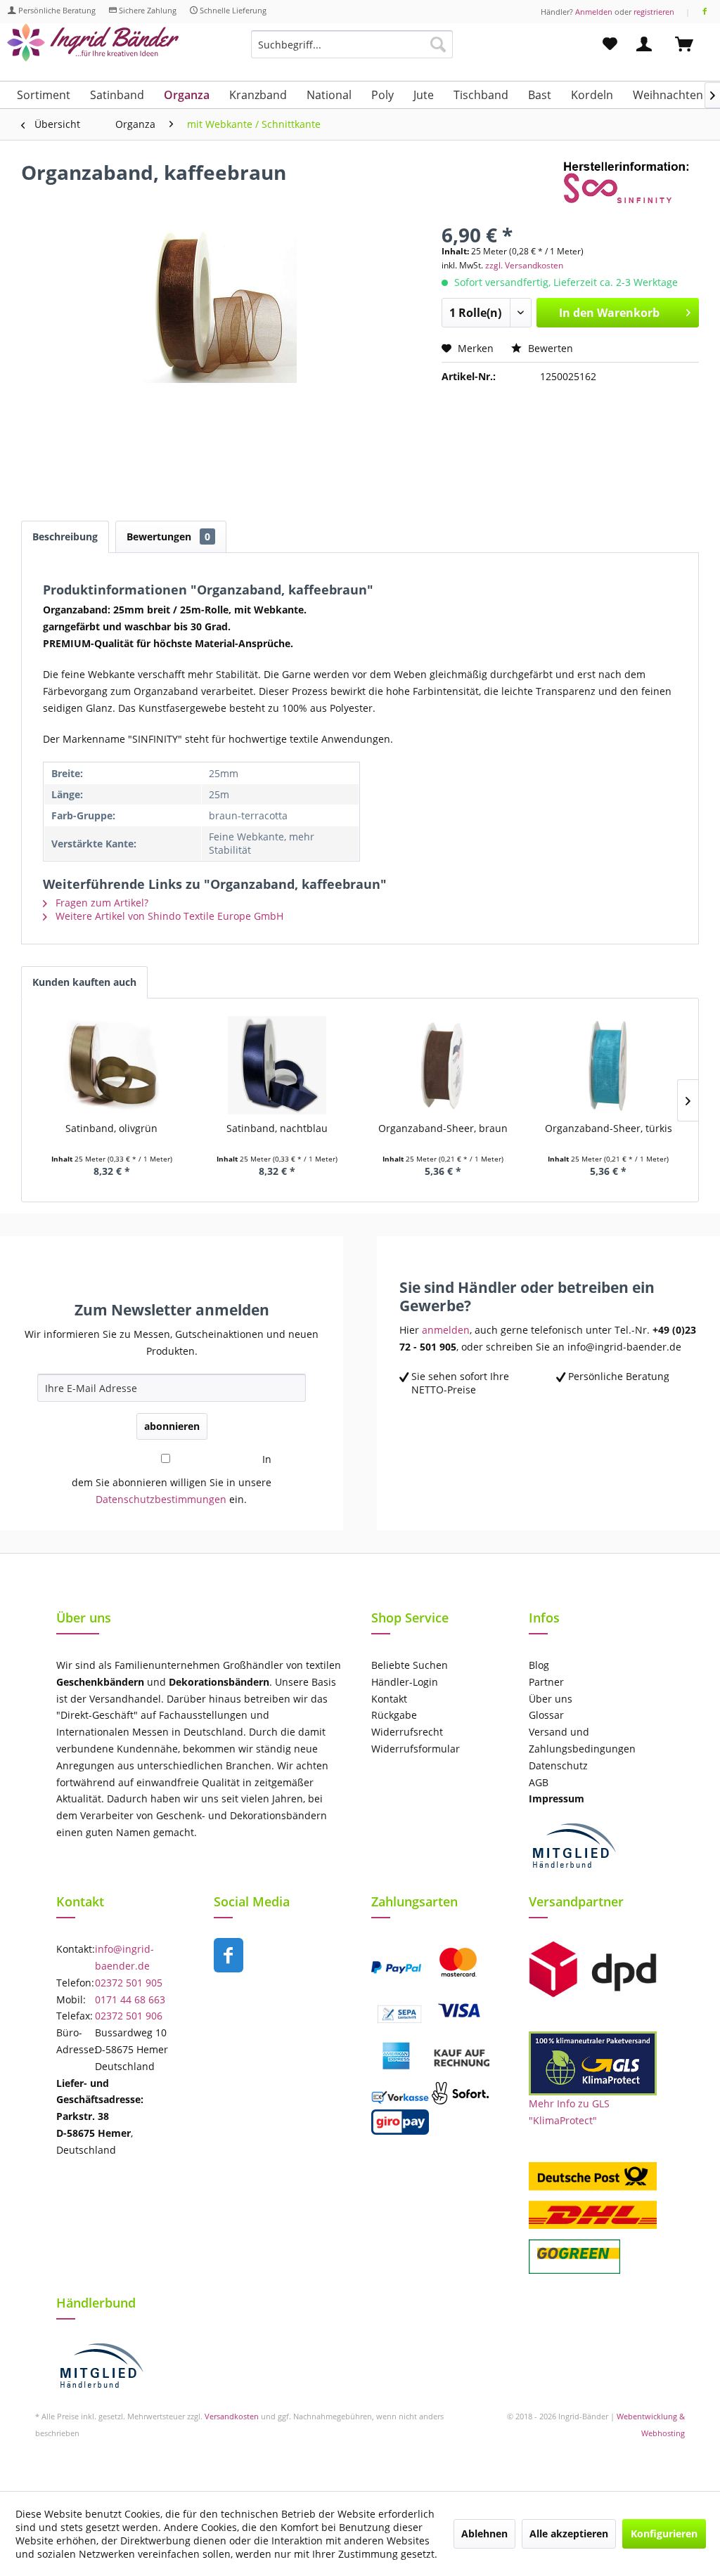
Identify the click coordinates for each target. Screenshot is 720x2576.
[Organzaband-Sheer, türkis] (609, 1065)
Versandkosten (232, 2416)
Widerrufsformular (416, 1749)
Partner (546, 1682)
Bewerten (549, 348)
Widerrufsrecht (407, 1732)
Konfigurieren (664, 2533)
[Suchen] (438, 44)
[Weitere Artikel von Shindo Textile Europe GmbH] (631, 186)
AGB (539, 1782)
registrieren (654, 12)
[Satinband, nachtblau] (278, 1065)
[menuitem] (352, 51)
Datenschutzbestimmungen (161, 1499)
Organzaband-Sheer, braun (443, 1128)
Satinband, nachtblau (277, 1128)
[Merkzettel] (610, 44)
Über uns (551, 1699)
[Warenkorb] (690, 44)
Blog (539, 1665)
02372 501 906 (129, 2016)
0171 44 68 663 (130, 1999)
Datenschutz (558, 1765)
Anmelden (594, 12)
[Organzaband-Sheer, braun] (443, 1065)
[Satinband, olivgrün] (112, 1065)
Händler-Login (405, 1682)
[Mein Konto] (647, 44)
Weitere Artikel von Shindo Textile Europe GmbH (168, 916)
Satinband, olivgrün (111, 1128)
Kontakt (389, 1699)
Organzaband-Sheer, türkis (609, 1128)
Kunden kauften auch (84, 982)
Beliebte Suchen (410, 1665)
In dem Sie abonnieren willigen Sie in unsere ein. (172, 1479)
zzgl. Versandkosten (524, 265)
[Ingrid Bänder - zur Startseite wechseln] (93, 47)
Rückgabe (394, 1715)
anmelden (446, 1330)
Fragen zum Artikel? (101, 903)
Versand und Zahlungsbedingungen (582, 1740)
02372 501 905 (129, 1983)
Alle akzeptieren (569, 2533)
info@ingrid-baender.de (124, 1957)
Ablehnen (484, 2533)
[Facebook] (705, 12)
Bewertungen (168, 536)
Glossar (546, 1715)
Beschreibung (65, 536)
